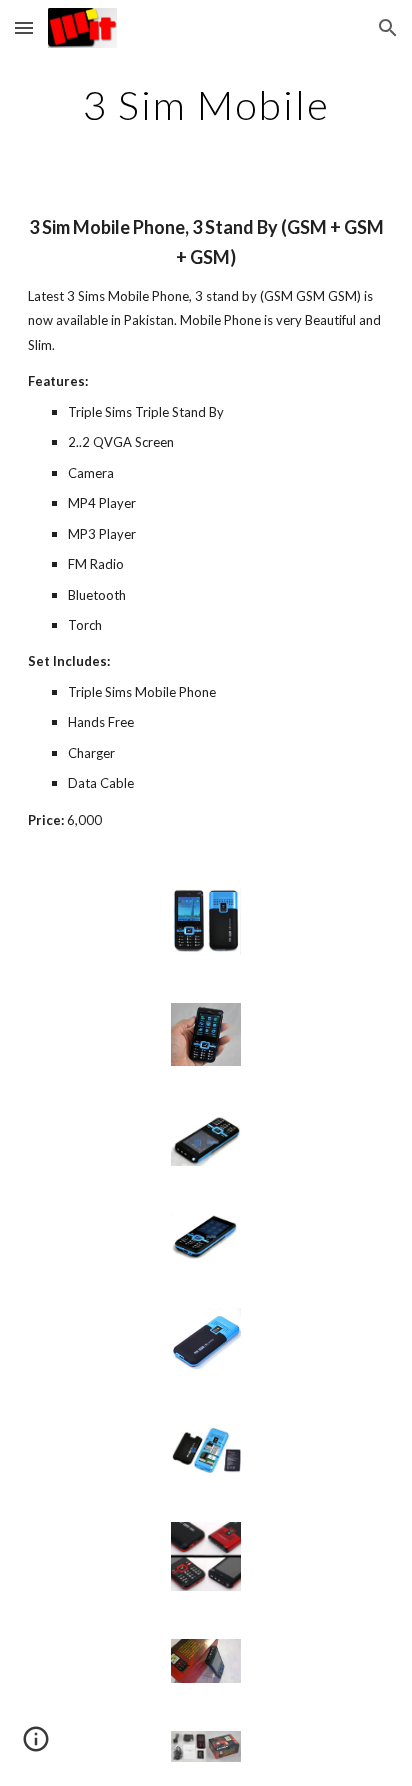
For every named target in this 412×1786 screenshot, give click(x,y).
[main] (206, 105)
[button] (24, 27)
